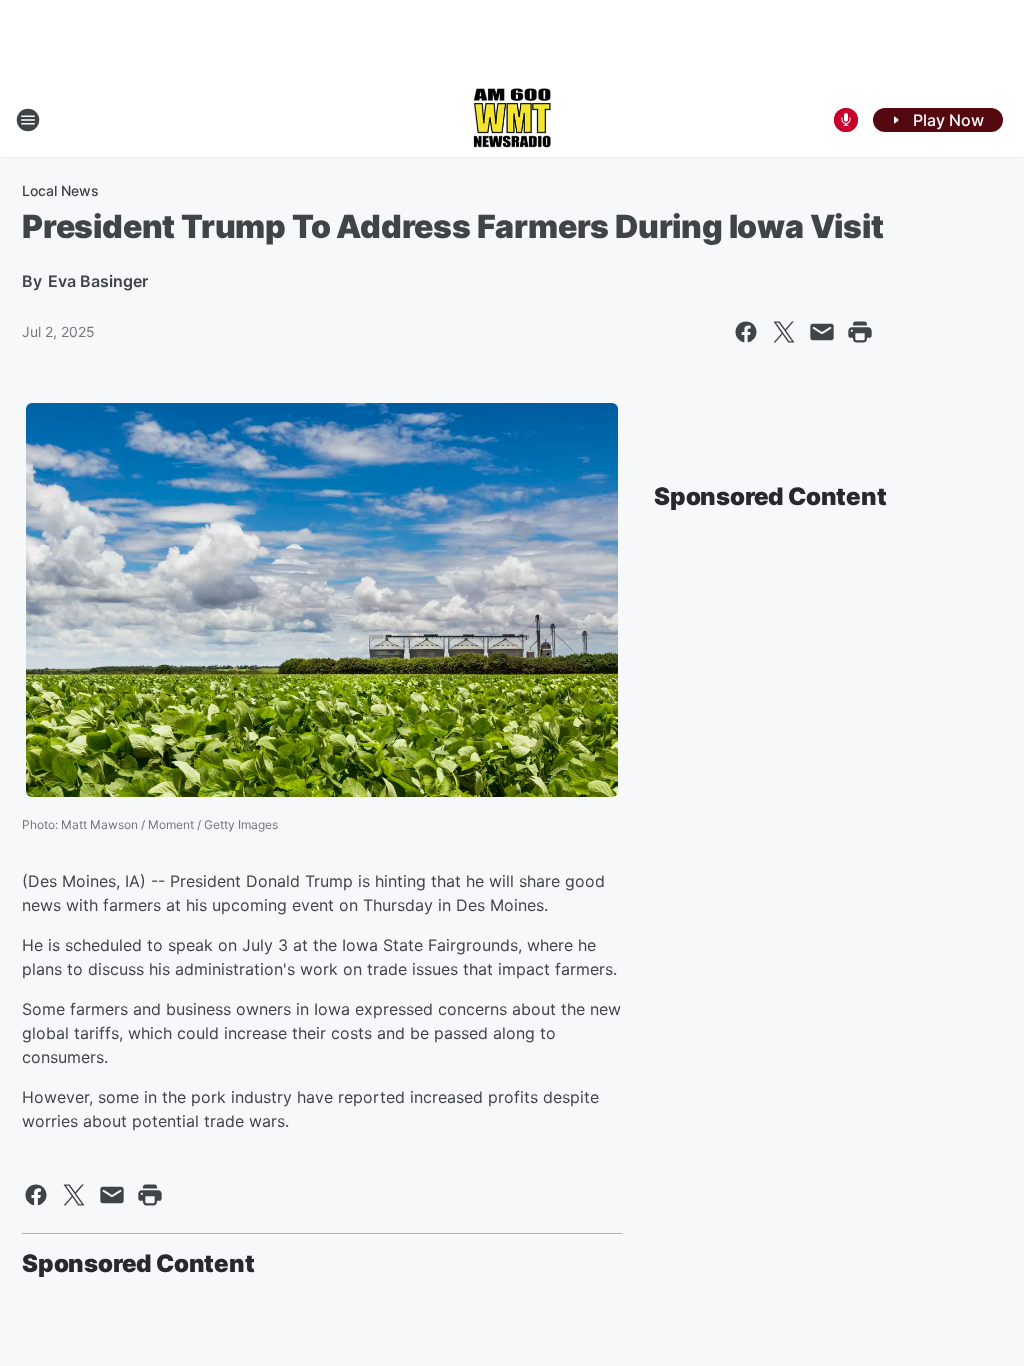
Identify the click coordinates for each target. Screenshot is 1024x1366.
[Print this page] (860, 332)
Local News (60, 190)
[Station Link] (512, 120)
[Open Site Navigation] (28, 120)
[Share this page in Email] (822, 332)
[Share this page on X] (784, 332)
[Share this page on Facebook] (746, 332)
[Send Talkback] (846, 120)
